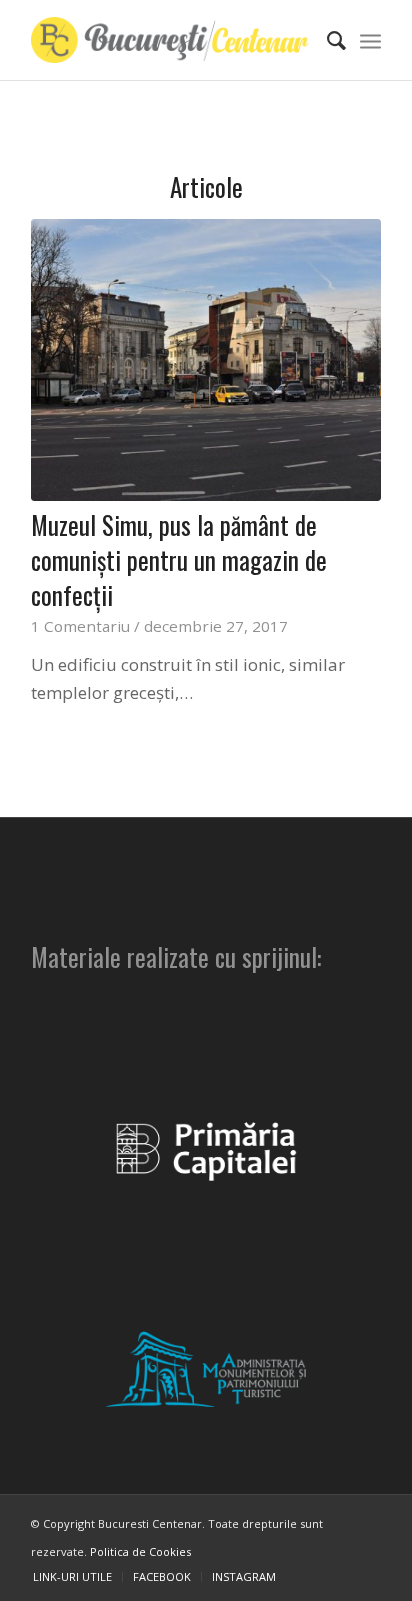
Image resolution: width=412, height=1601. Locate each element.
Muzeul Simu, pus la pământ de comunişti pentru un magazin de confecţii (179, 559)
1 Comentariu (80, 626)
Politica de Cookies (140, 1551)
